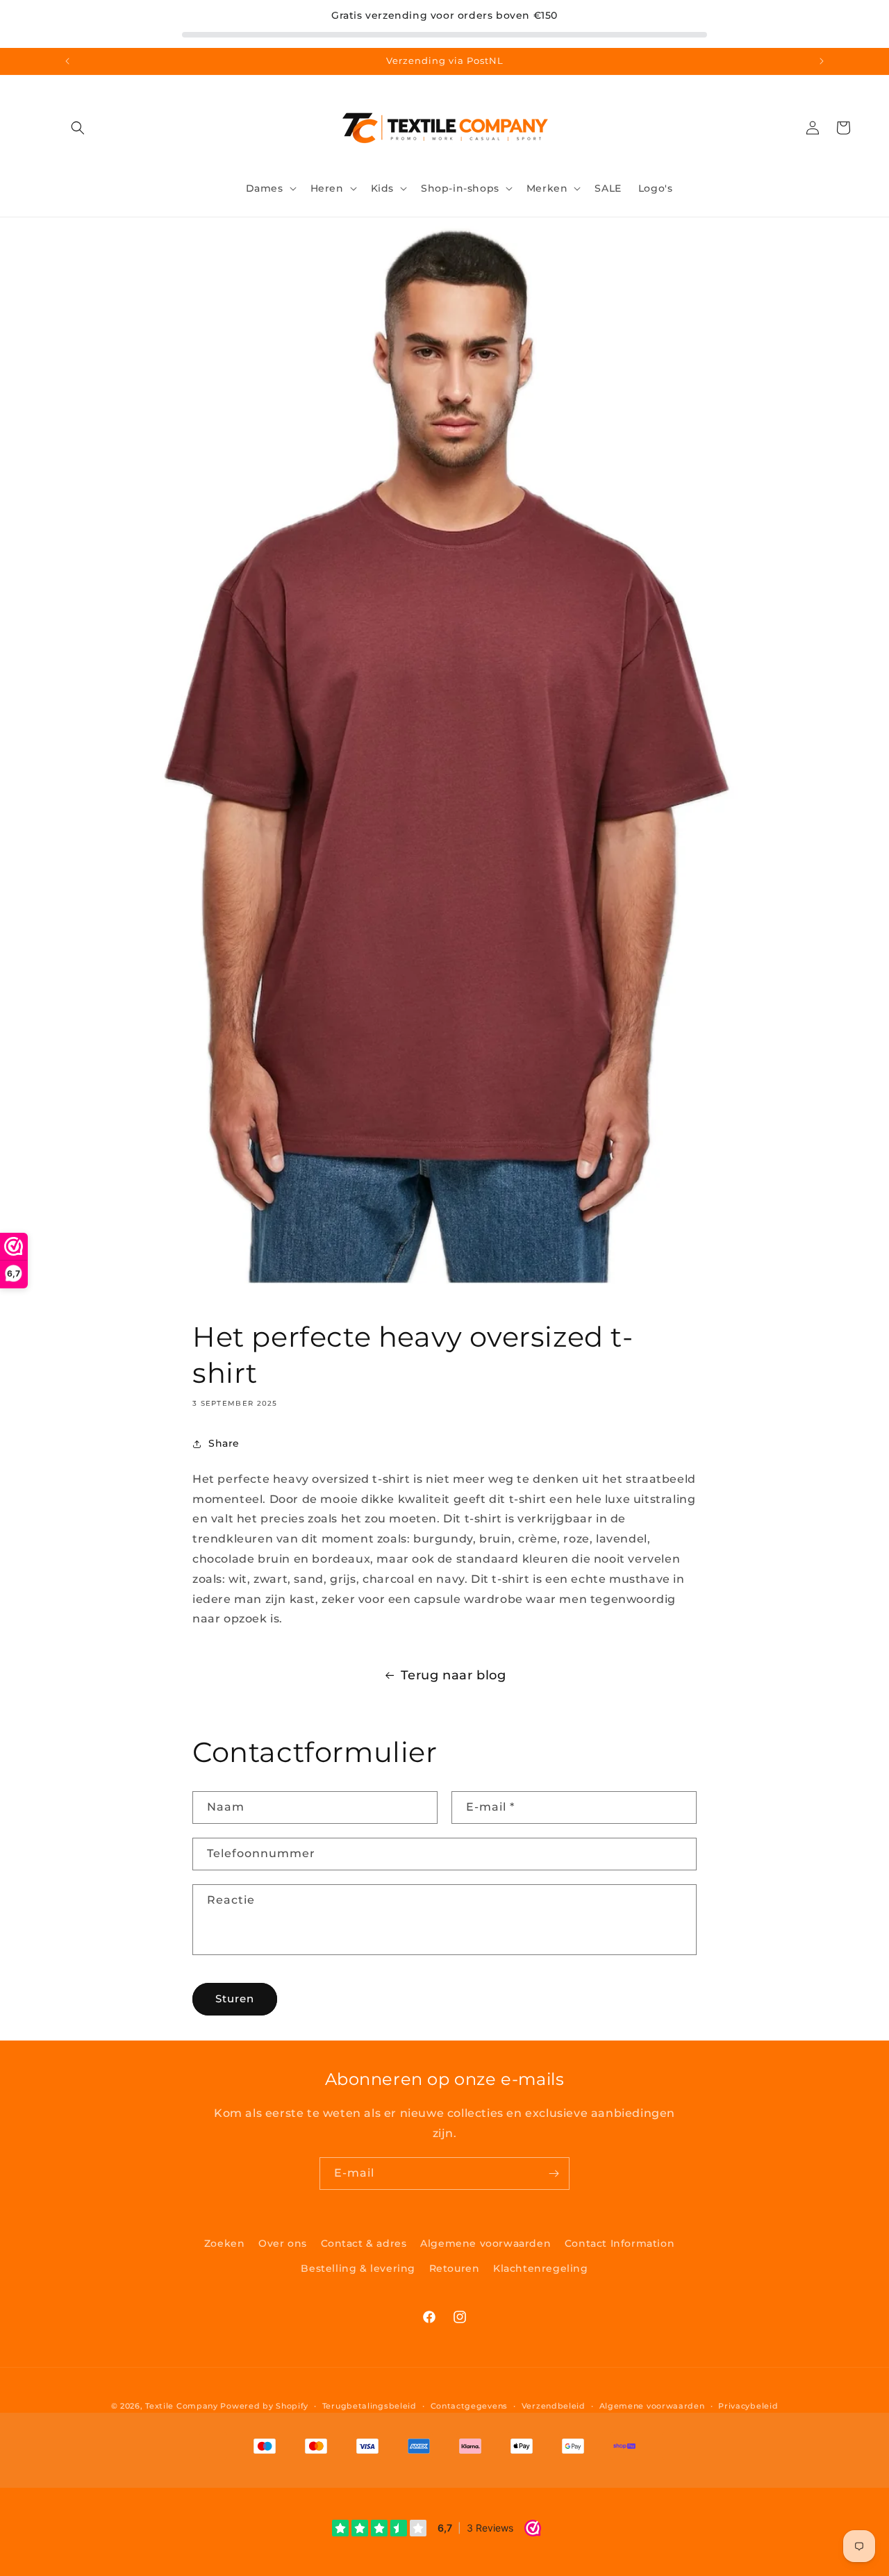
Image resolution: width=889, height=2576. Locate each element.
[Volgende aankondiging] (822, 61)
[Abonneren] (554, 2174)
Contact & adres (364, 2243)
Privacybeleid (748, 2406)
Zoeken (225, 2243)
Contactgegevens (470, 2406)
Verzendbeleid (554, 2406)
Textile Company (182, 2406)
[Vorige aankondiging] (67, 61)
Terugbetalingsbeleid (369, 2406)
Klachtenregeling (541, 2268)
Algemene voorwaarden (485, 2243)
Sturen (235, 1999)
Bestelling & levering (358, 2268)
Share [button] (224, 1443)
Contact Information (620, 2243)
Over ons (283, 2243)
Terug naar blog (454, 1675)
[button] (78, 128)
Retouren (455, 2268)
